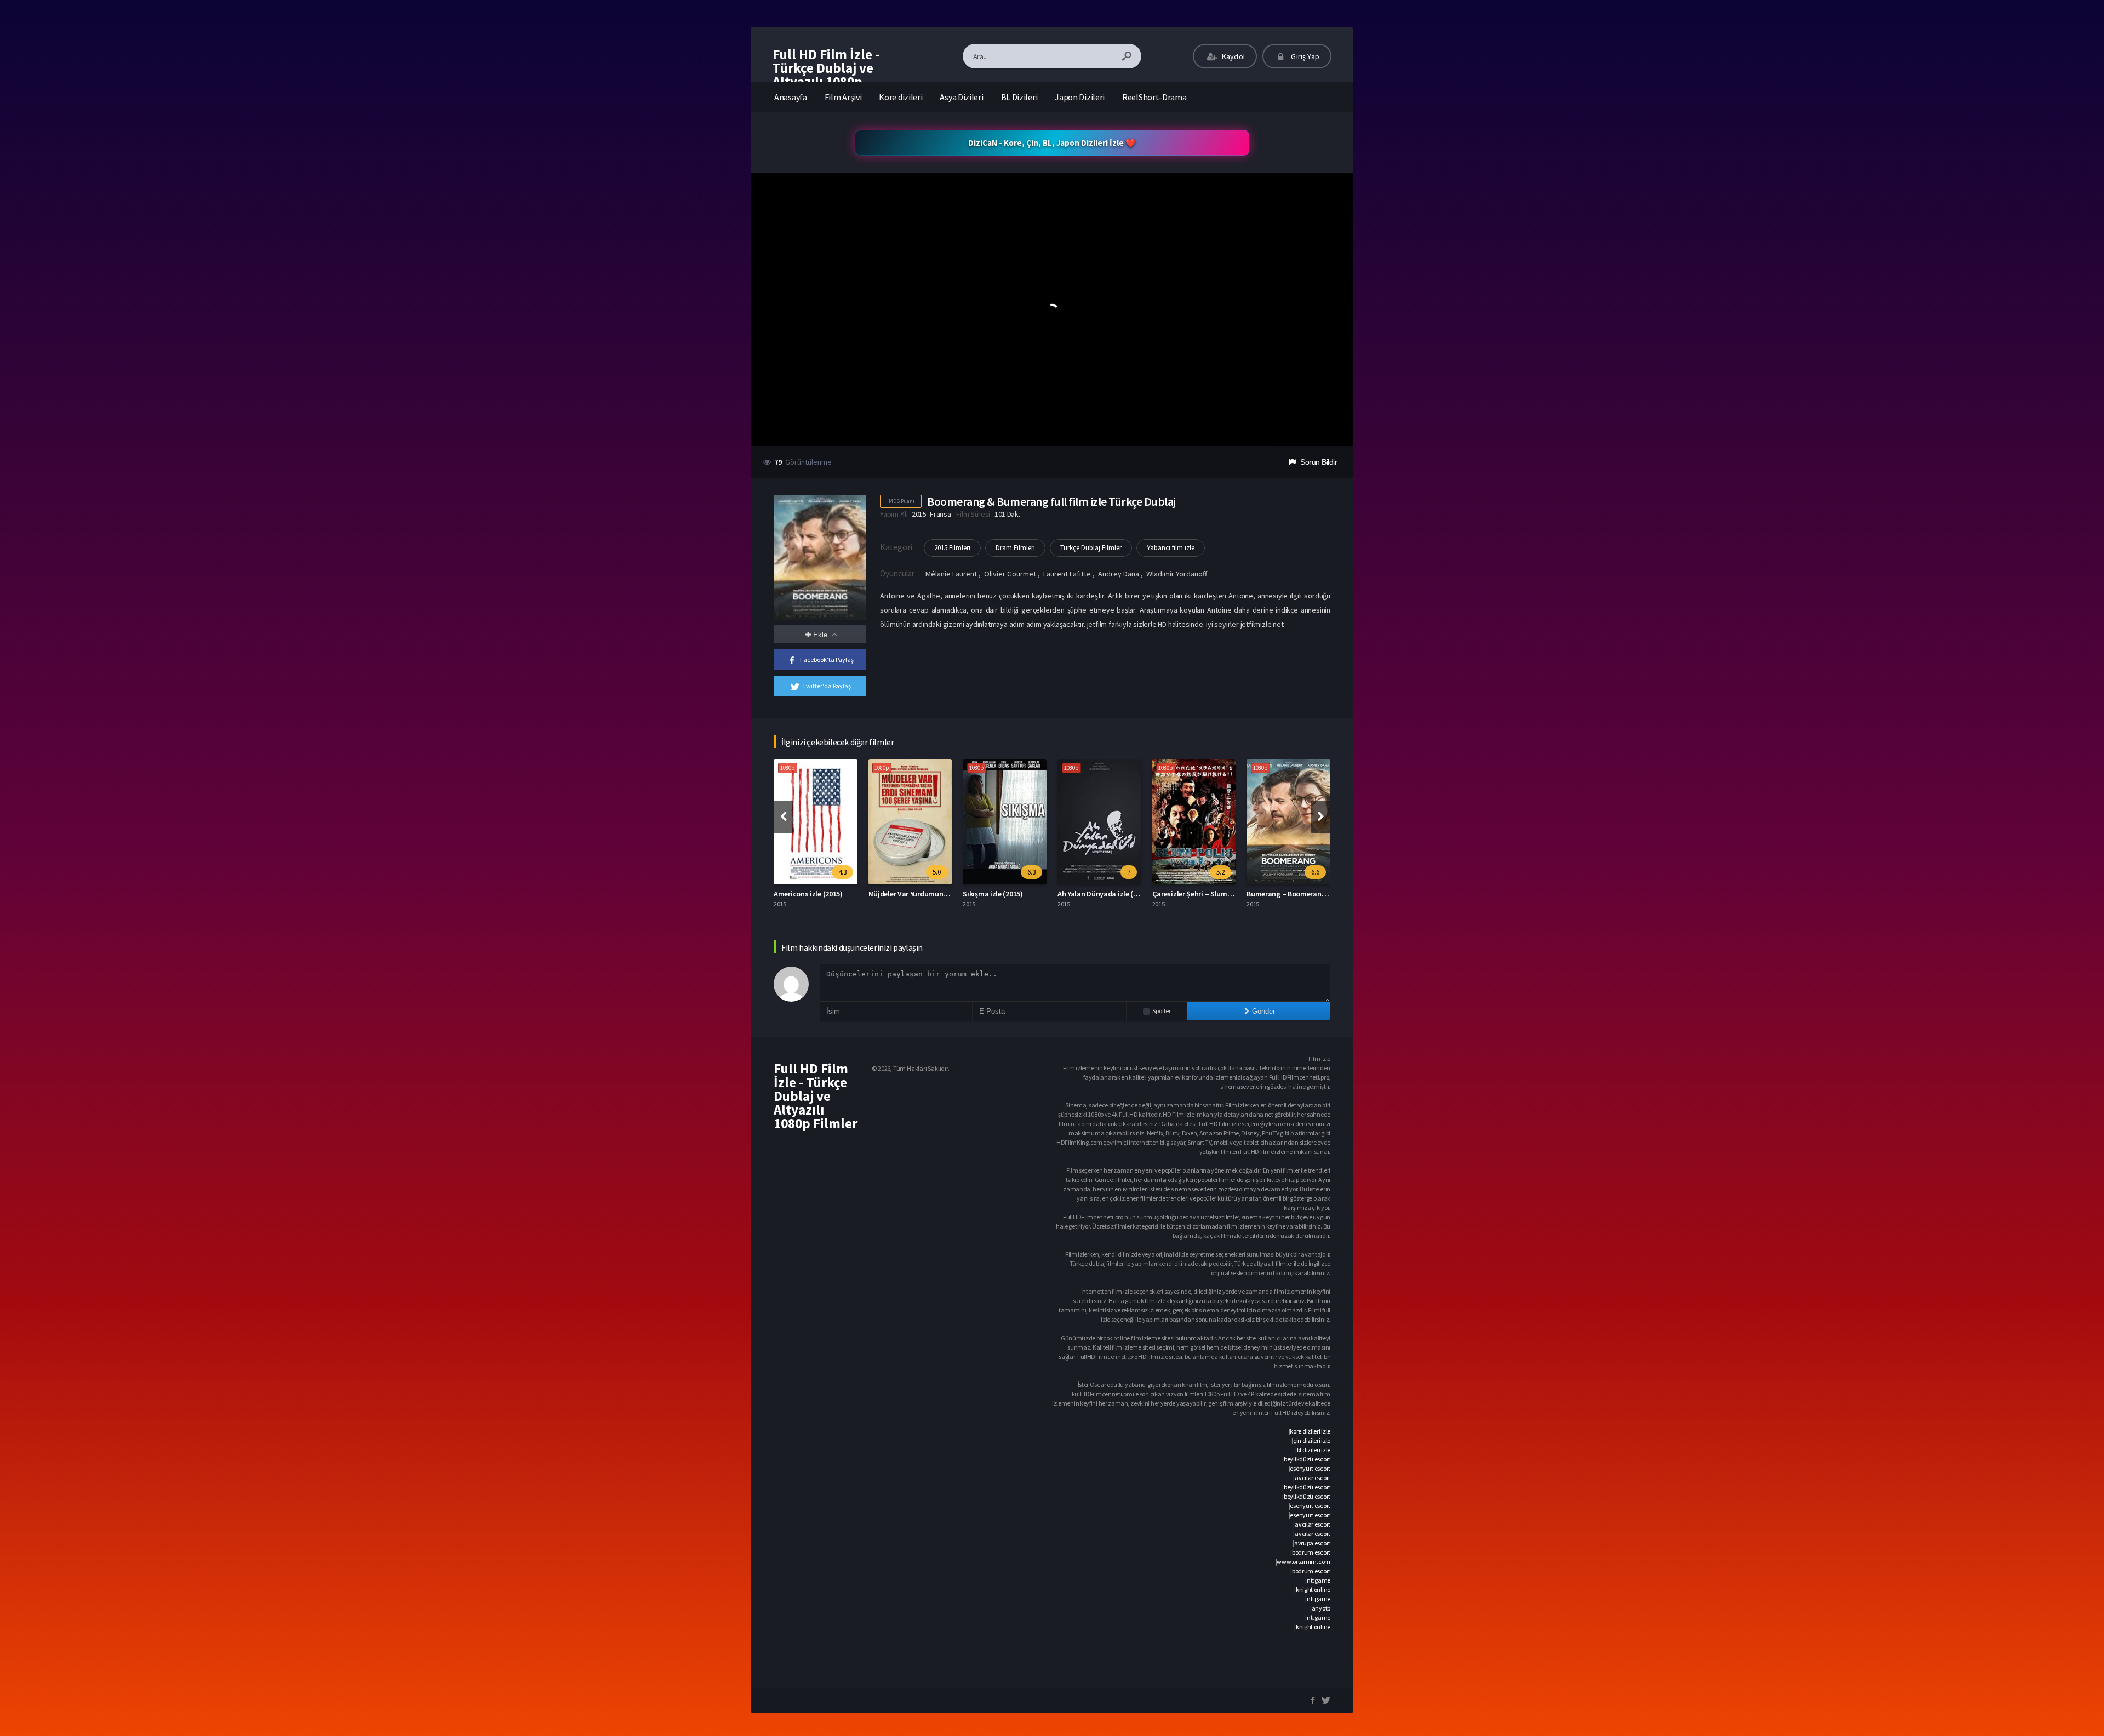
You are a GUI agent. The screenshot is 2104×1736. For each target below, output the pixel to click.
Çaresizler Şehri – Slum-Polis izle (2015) (1122, 894)
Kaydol (1233, 56)
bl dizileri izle (1314, 1450)
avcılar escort (1313, 1478)
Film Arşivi (843, 97)
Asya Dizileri (961, 97)
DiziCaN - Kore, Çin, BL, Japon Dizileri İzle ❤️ (1052, 143)
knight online (1313, 1589)
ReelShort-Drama (1154, 97)
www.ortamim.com (1303, 1561)
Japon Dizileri (1080, 97)
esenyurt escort (1310, 1468)
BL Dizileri (1019, 97)
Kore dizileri (901, 97)
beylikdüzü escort (1307, 1459)
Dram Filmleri (1015, 548)
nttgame (1319, 1580)
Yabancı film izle (1171, 548)
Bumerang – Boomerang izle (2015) (1209, 894)
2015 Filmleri (952, 548)
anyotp (1321, 1608)
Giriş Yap (1304, 56)
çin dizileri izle (1312, 1440)
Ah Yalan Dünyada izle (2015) (1010, 894)
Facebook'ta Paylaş (827, 659)
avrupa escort (1312, 1543)
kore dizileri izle (1310, 1431)
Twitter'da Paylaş (827, 686)
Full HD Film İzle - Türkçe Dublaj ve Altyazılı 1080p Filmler (826, 75)
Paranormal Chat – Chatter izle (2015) (1308, 894)
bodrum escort (1311, 1552)
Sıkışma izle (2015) (898, 894)
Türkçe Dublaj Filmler (1091, 548)
